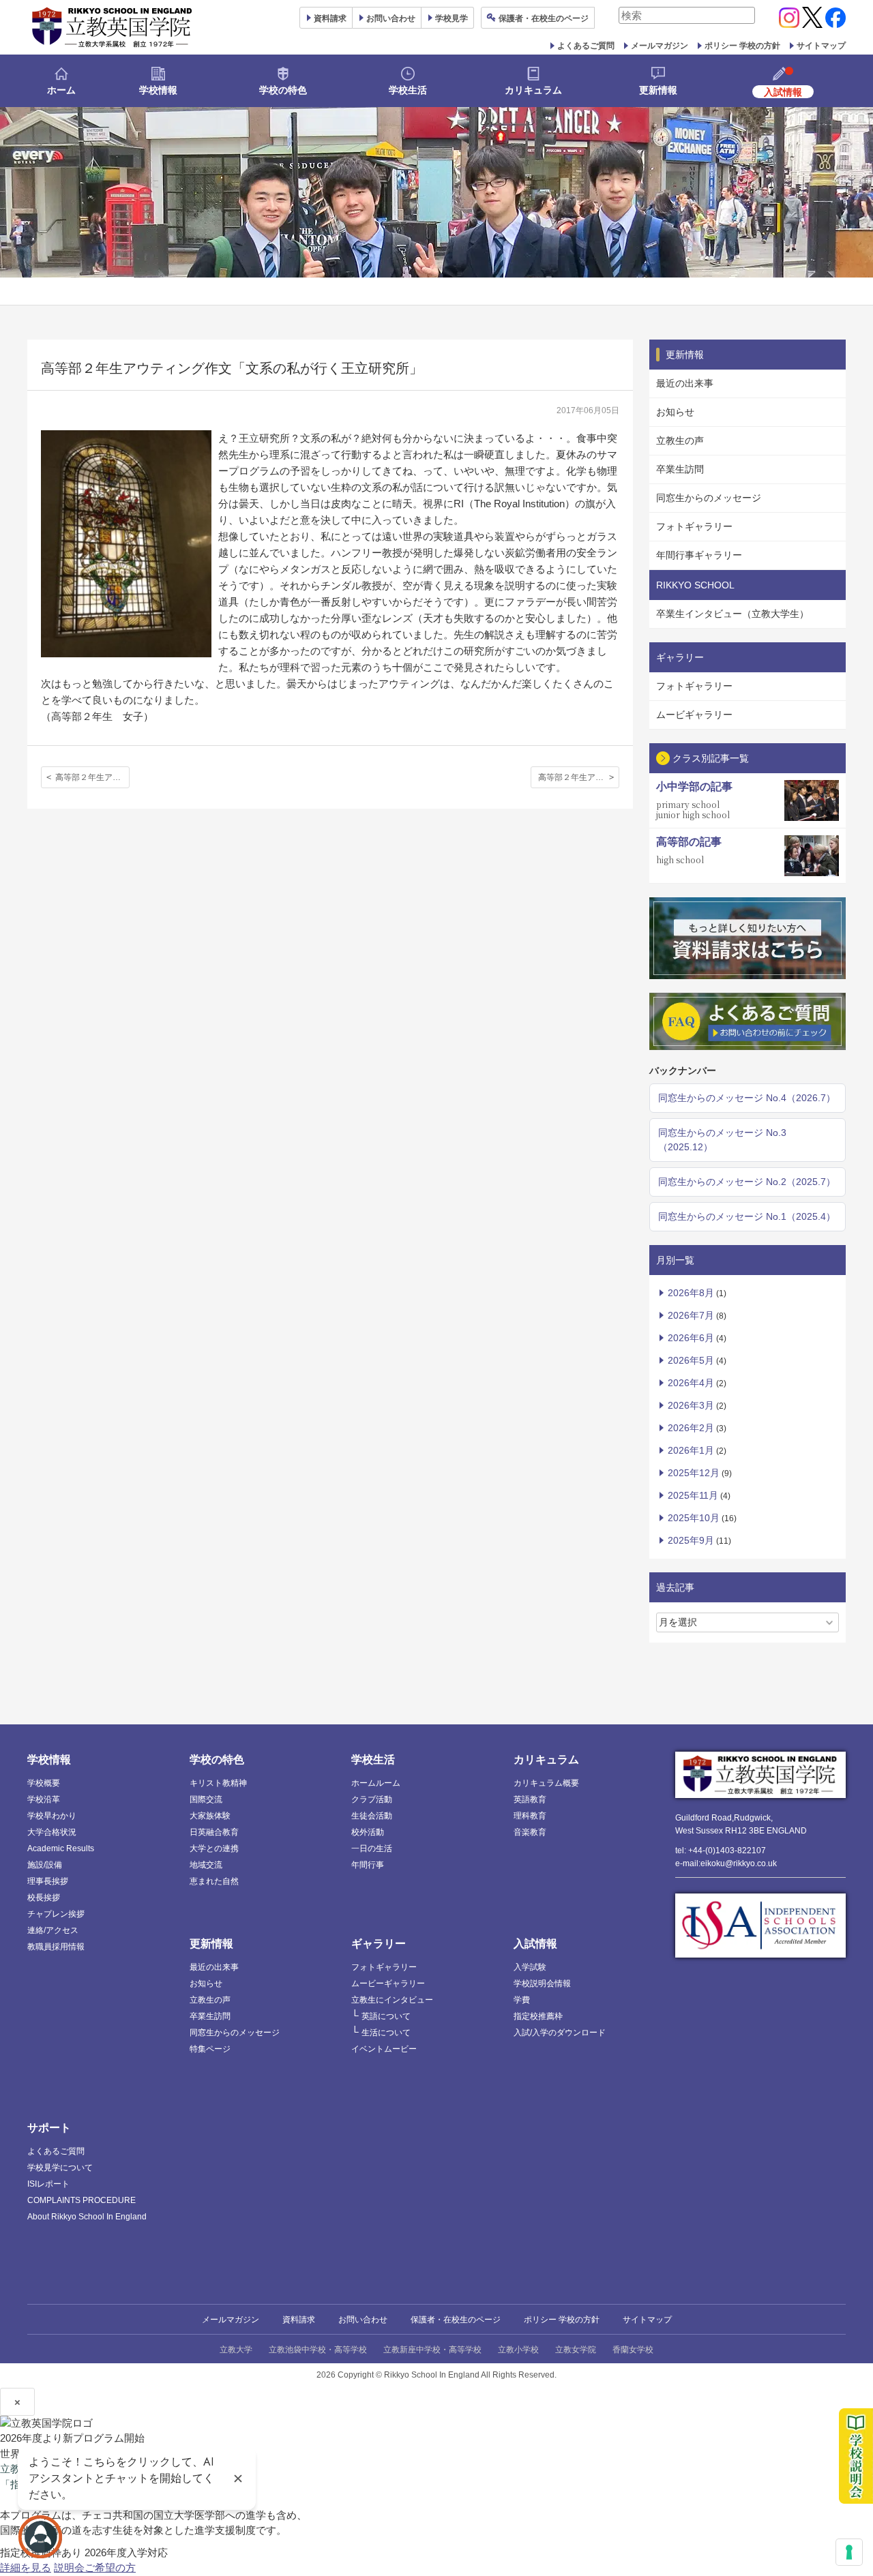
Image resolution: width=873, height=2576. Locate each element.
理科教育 (530, 1816)
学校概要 (44, 1783)
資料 (330, 18)
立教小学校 (518, 2350)
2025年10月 (694, 1518)
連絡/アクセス (53, 1930)
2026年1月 (691, 1450)
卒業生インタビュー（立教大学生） (733, 614)
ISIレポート (48, 2184)
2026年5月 (691, 1360)
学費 (522, 2000)
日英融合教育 (214, 1832)
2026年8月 (691, 1293)
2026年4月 (691, 1383)
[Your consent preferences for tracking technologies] (849, 2552)
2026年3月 (691, 1405)
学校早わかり (52, 1816)
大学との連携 (214, 1848)
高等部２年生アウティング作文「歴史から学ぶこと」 (579, 777)
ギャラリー (379, 1944)
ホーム (61, 90)
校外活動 (368, 1832)
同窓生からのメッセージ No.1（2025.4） (747, 1216)
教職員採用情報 (56, 1947)
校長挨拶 (44, 1898)
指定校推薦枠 (538, 2016)
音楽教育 (530, 1832)
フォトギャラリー (694, 526)
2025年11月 (693, 1495)
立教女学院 (576, 2350)
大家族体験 (210, 1816)
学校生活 (408, 90)
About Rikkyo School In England (87, 2217)
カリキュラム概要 (546, 1783)
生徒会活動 (372, 1816)
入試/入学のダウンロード (560, 2033)
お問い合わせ (391, 18)
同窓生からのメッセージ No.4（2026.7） (747, 1098)
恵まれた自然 (214, 1881)
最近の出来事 (685, 383)
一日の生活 (372, 1848)
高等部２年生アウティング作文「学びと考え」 (92, 777)
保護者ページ (544, 18)
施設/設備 (45, 1865)
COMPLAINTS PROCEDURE (82, 2200)
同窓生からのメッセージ (709, 498)
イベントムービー (384, 2049)
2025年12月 (694, 1473)
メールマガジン (660, 46)
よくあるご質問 (586, 46)
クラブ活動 (372, 1799)
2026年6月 (691, 1338)
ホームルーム (376, 1783)
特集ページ (210, 2049)
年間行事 (368, 1865)
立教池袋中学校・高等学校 (318, 2350)
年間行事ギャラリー (699, 555)
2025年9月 (691, 1540)
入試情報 (535, 1944)
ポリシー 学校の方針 (742, 46)
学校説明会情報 (542, 1983)
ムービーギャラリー (388, 1983)
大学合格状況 (52, 1832)
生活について (386, 2033)
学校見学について (60, 2168)
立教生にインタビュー (392, 2000)
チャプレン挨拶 (56, 1914)
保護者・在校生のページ (456, 2320)
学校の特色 (283, 90)
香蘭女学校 (633, 2350)
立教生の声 (680, 440)
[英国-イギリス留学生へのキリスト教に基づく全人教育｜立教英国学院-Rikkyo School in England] (113, 27)
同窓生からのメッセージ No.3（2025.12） (722, 1140)
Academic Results (61, 1848)
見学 (452, 18)
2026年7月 (691, 1315)
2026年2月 (691, 1428)
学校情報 (158, 90)
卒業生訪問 (680, 469)
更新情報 (658, 90)
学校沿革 (44, 1799)
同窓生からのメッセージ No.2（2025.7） (747, 1182)
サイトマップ (821, 46)
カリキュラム (533, 90)
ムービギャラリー (694, 715)
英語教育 (530, 1799)
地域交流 (206, 1865)
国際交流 (206, 1799)
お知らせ (675, 412)
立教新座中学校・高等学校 (432, 2350)
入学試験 (530, 1967)
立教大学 (236, 2350)
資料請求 (299, 2320)
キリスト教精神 (218, 1783)
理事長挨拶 (48, 1881)
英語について (386, 2016)
